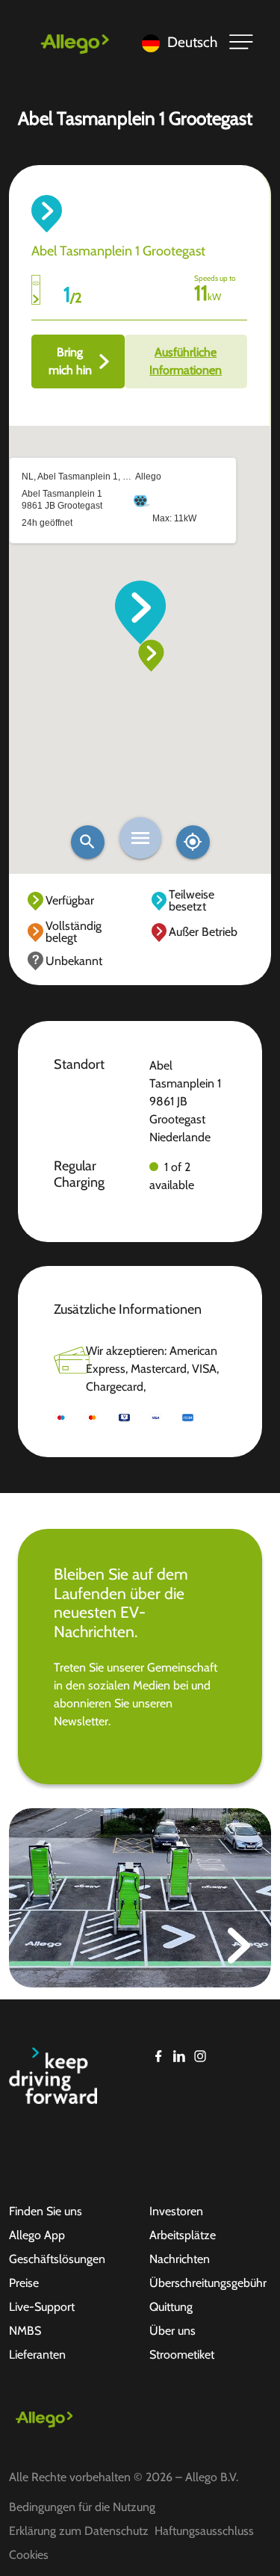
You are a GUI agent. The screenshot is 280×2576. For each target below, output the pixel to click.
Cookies (29, 2555)
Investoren (176, 2211)
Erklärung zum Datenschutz (79, 2531)
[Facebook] (158, 2056)
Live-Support (42, 2307)
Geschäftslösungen (57, 2259)
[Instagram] (200, 2056)
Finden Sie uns (46, 2211)
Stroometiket (182, 2355)
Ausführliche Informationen (186, 361)
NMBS (25, 2331)
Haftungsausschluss (204, 2531)
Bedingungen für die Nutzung (82, 2507)
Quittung (171, 2307)
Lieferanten (37, 2355)
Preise (24, 2283)
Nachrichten (180, 2259)
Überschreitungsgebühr (208, 2283)
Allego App (37, 2235)
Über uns (172, 2331)
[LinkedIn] (179, 2056)
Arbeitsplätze (183, 2235)
